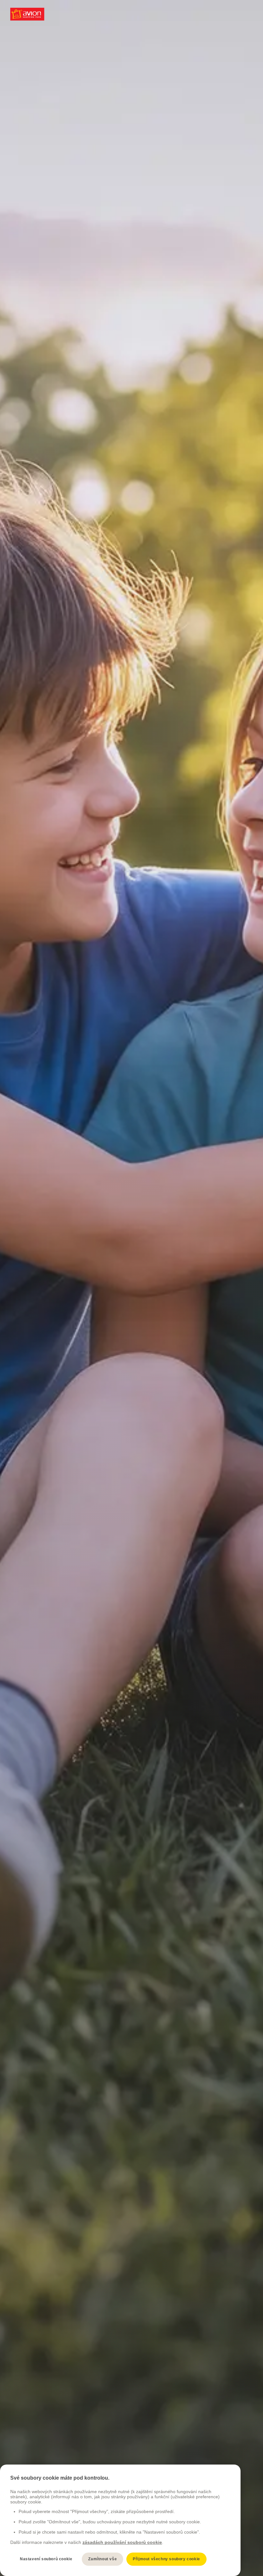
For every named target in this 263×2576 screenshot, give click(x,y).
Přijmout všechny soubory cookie (166, 2559)
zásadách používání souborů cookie (122, 2542)
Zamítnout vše (102, 2559)
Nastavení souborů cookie (46, 2559)
